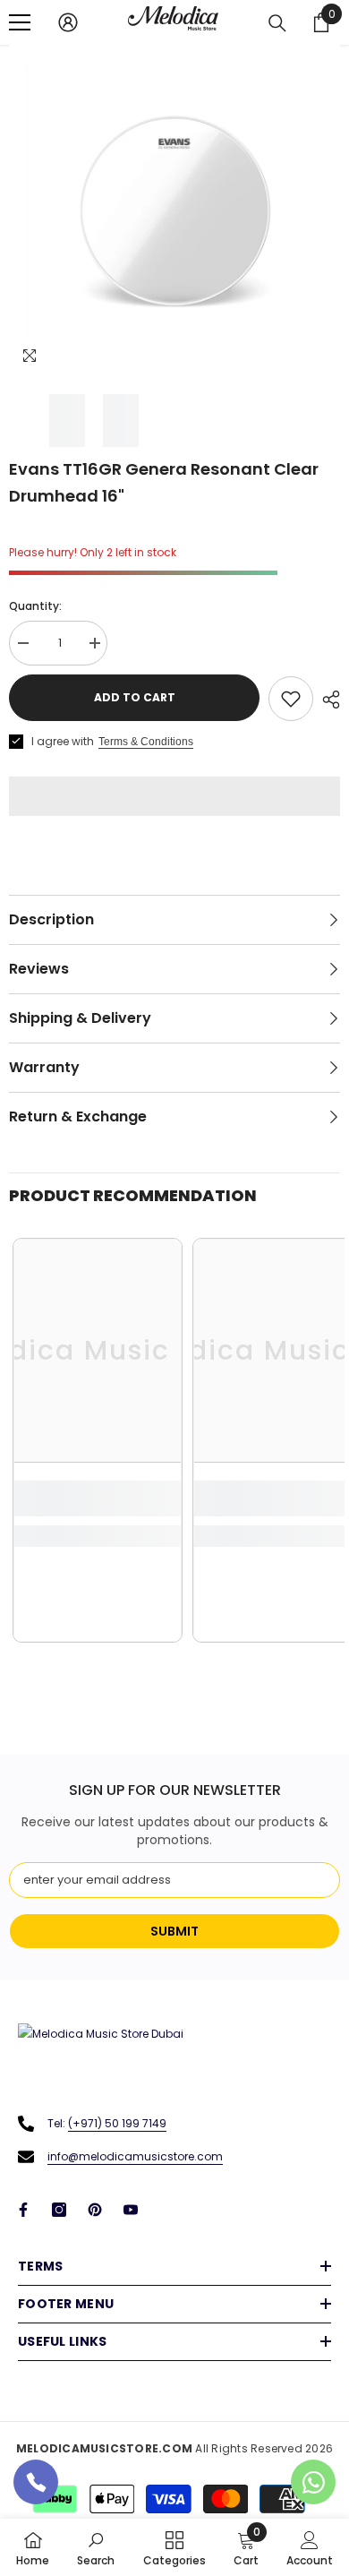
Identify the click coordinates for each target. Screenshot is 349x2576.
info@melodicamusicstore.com (135, 2156)
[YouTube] (131, 2210)
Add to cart (135, 697)
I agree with (63, 741)
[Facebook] (23, 2210)
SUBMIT (174, 1931)
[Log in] (68, 22)
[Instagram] (59, 2210)
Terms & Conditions (146, 742)
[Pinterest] (95, 2210)
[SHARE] (327, 700)
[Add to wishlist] (291, 699)
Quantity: (35, 606)
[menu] (20, 22)
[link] (98, 1498)
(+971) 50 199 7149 (117, 2123)
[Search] (277, 23)
